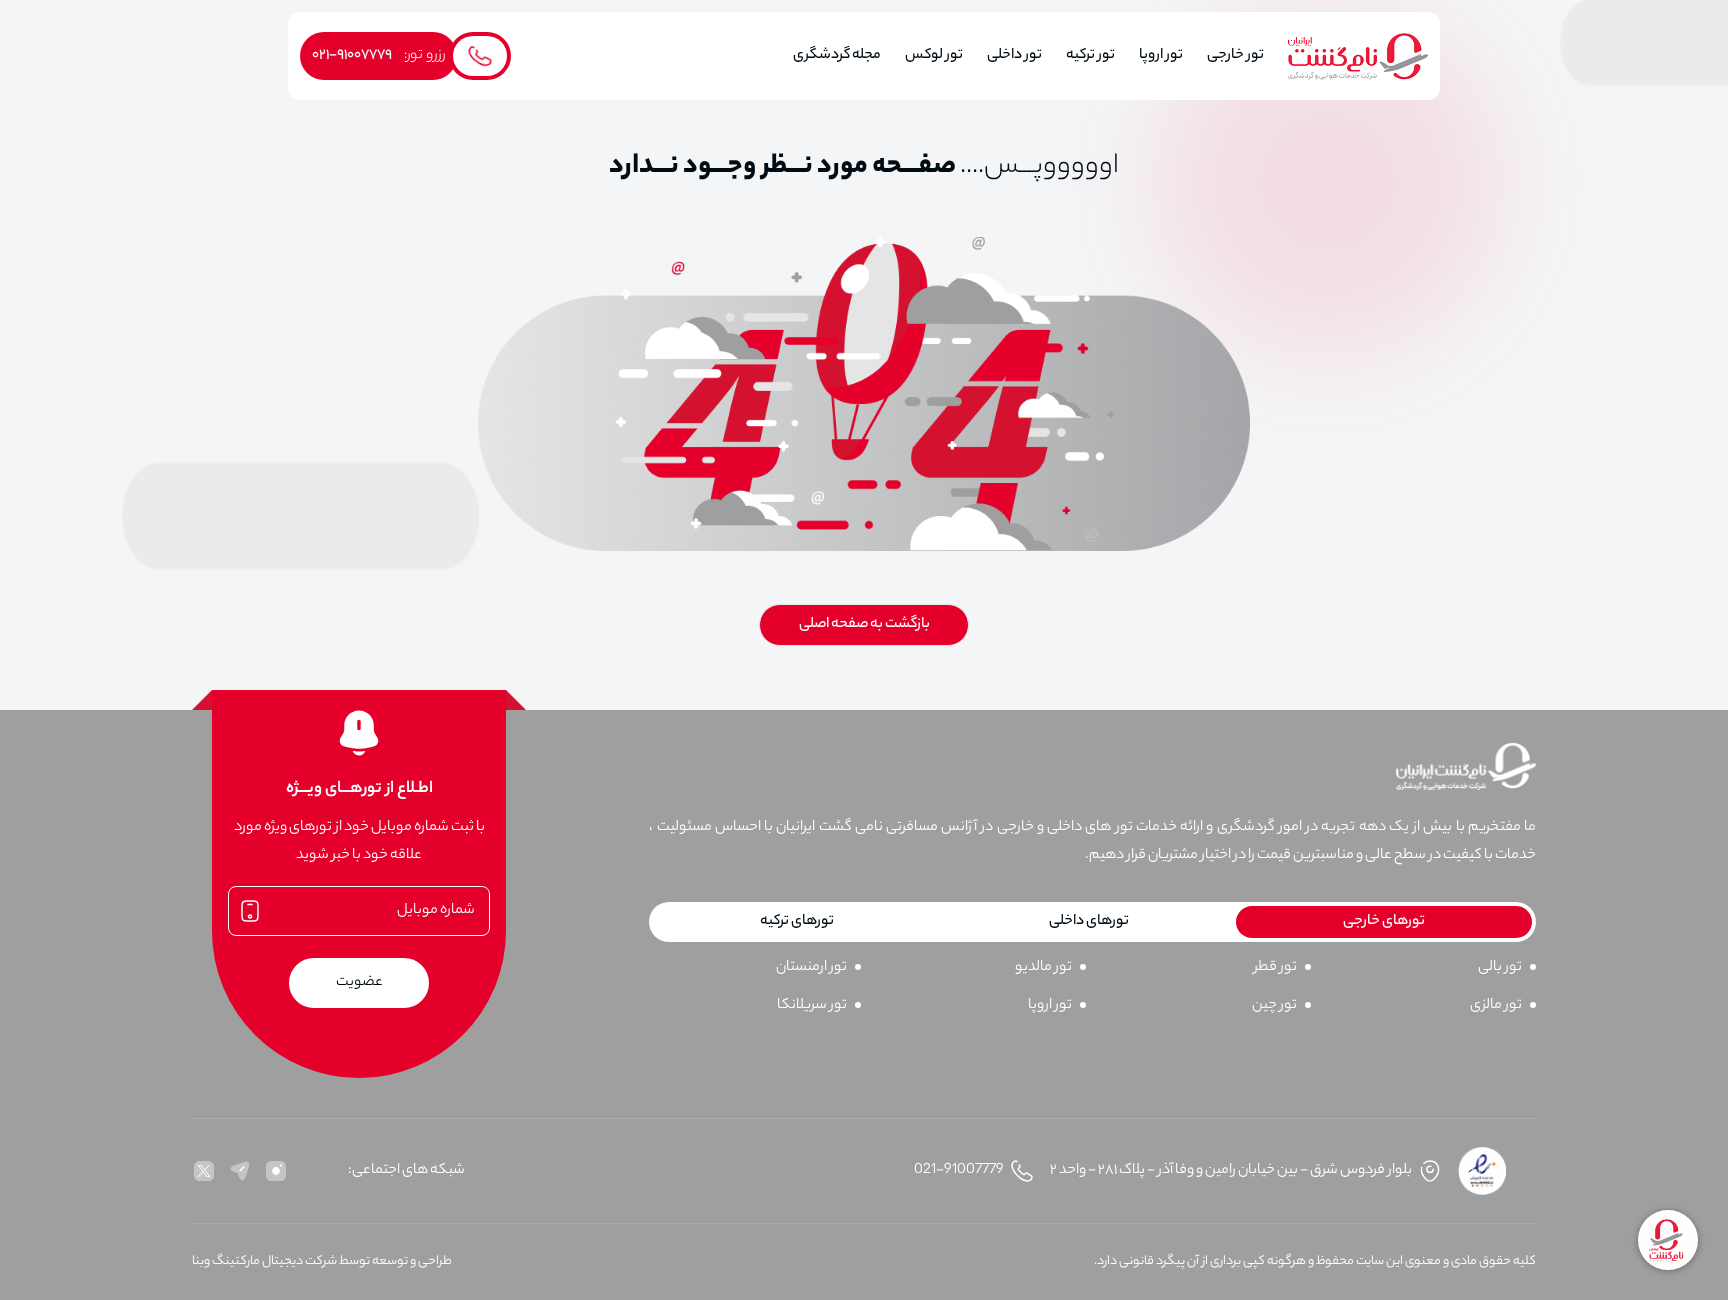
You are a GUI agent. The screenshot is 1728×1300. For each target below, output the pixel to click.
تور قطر (1275, 968)
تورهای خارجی (1384, 922)
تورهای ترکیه (797, 922)
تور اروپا (1050, 1006)
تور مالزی (1496, 1006)
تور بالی (1500, 968)
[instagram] (276, 1171)
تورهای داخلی (1089, 922)
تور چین (1274, 1006)
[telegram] (240, 1171)
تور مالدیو (1043, 968)
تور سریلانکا (812, 1006)
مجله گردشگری (837, 56)
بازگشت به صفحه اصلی (864, 625)
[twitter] (204, 1171)
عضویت (359, 983)
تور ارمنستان (811, 968)
